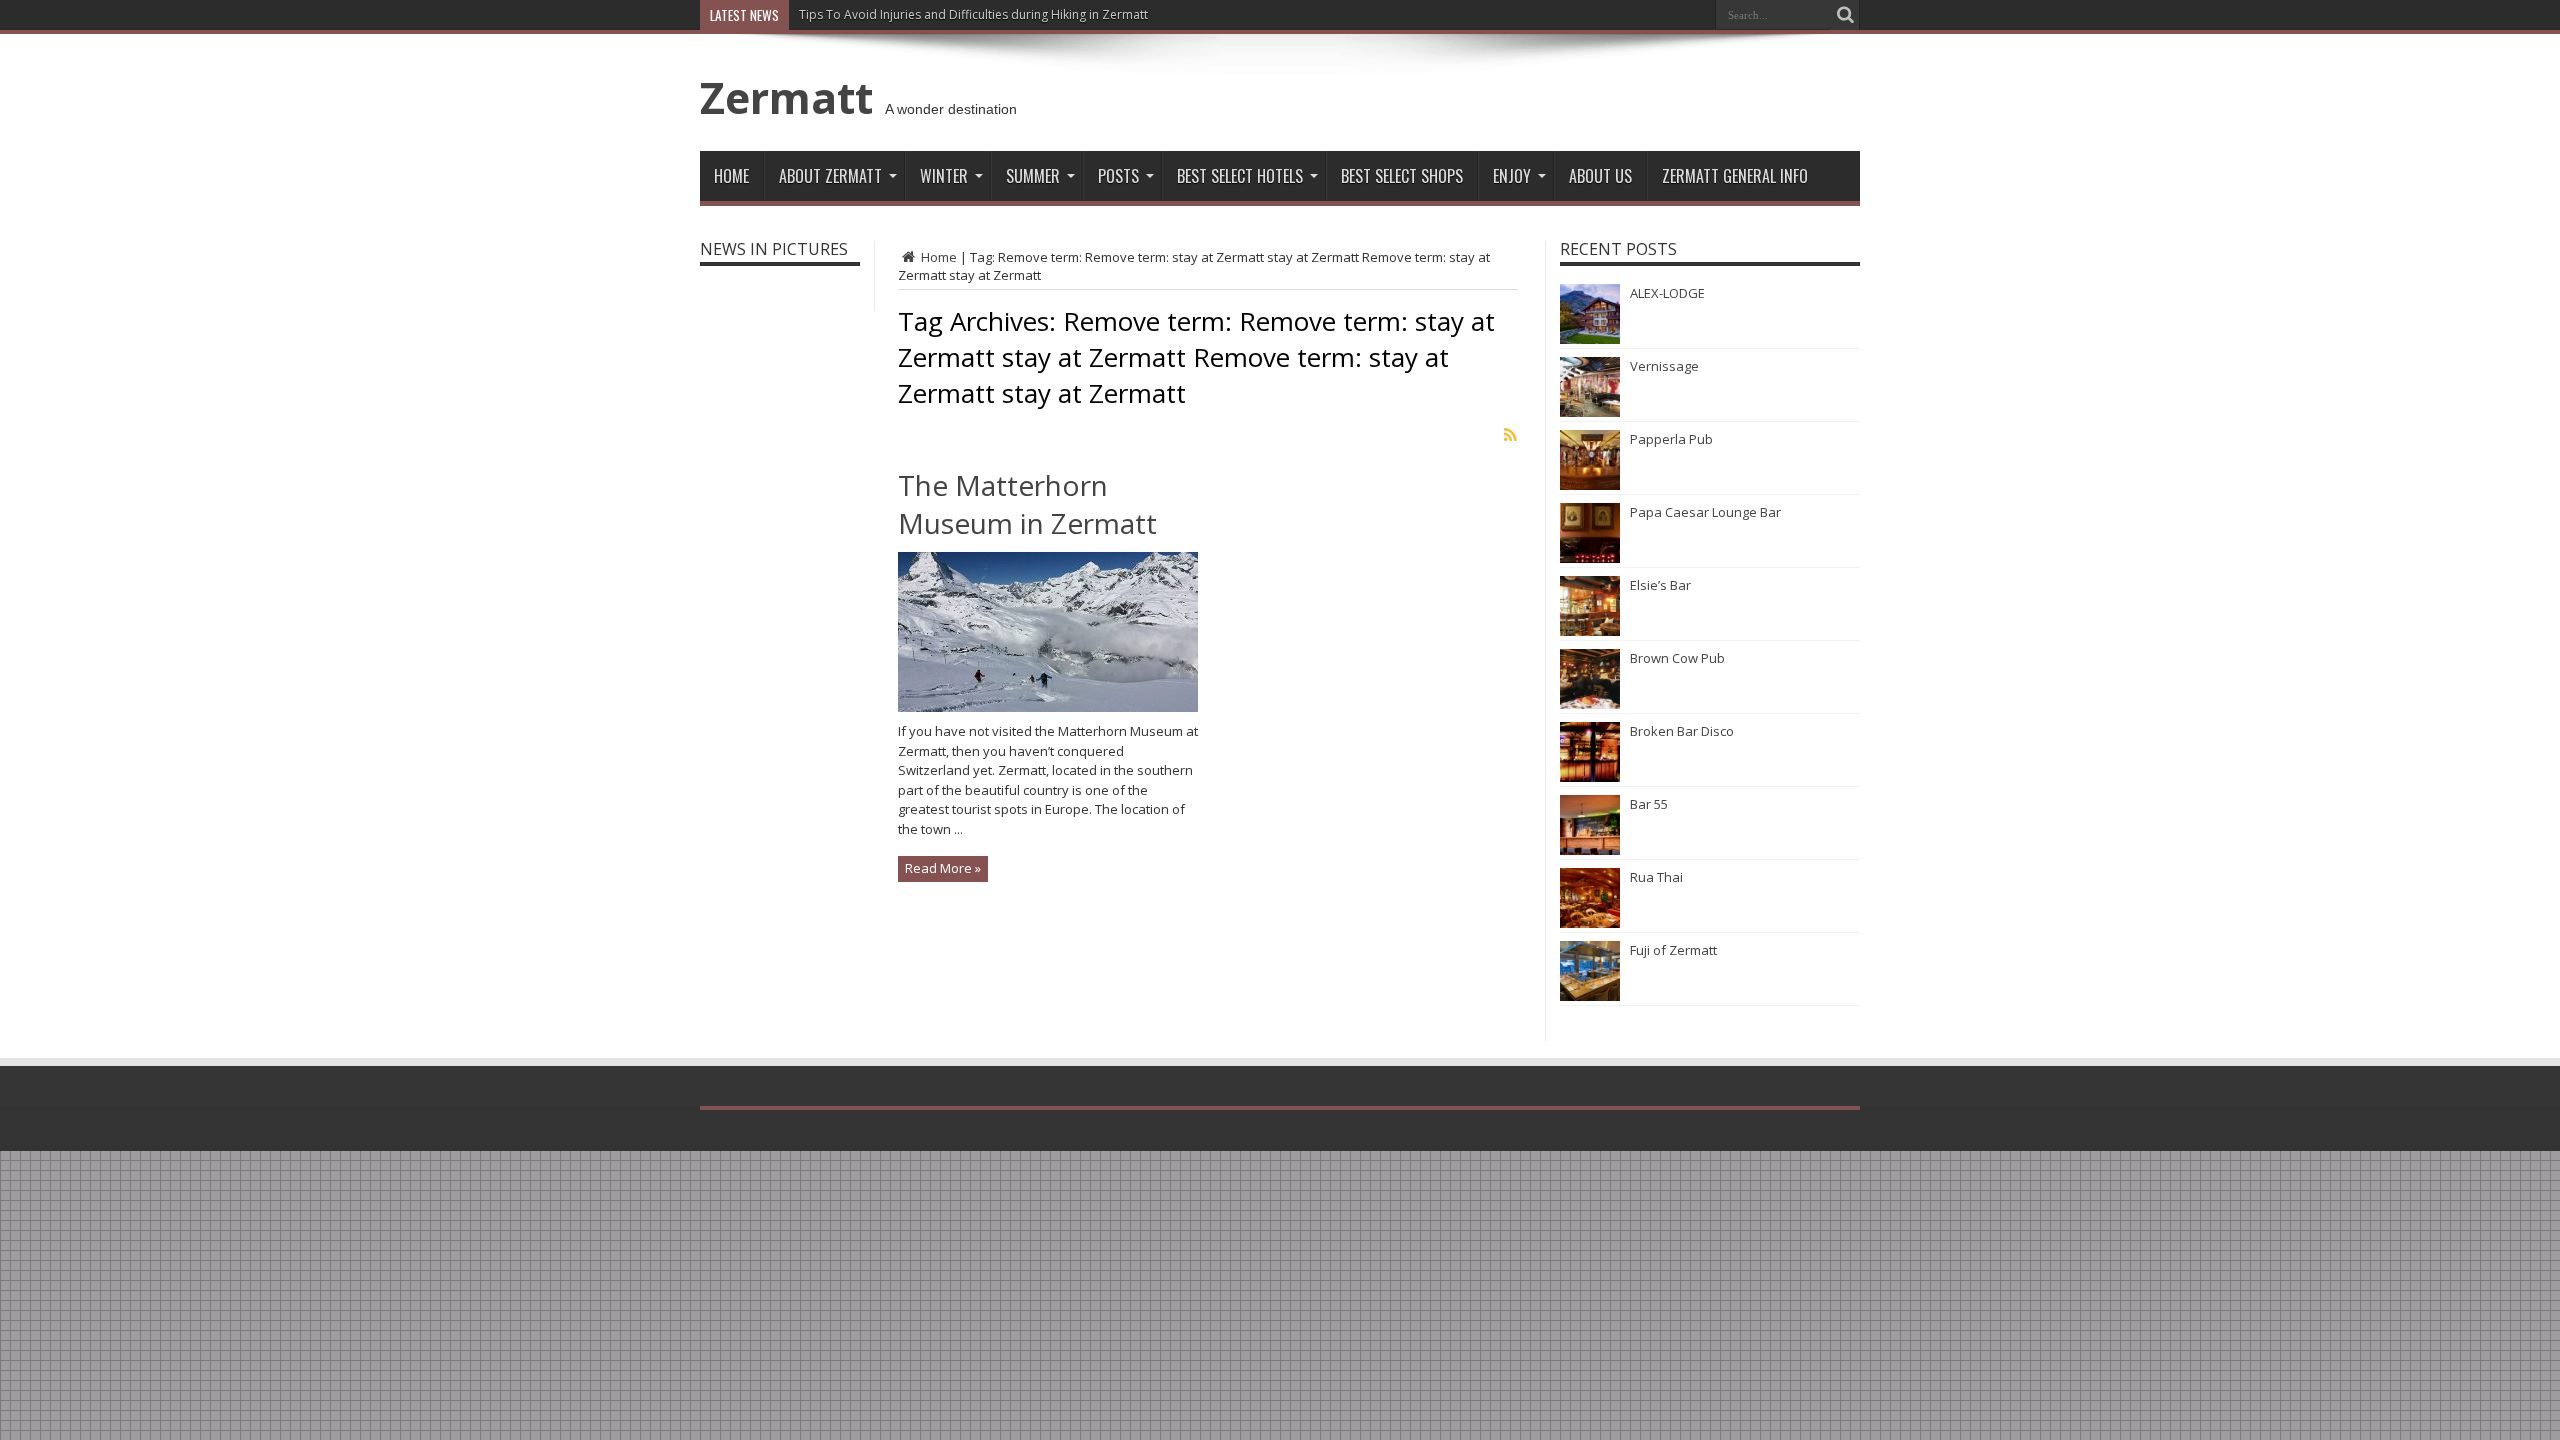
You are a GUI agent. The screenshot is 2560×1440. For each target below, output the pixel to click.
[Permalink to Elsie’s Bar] (1590, 631)
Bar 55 (1649, 804)
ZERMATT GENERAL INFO (1735, 176)
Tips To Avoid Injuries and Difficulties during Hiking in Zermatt (973, 14)
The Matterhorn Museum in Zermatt (1027, 504)
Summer (1033, 176)
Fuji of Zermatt (1673, 950)
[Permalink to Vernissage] (1590, 412)
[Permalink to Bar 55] (1590, 850)
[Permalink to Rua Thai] (1590, 923)
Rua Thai (1656, 877)
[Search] (1845, 15)
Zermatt (786, 97)
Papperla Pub (1671, 439)
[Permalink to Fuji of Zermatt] (1590, 996)
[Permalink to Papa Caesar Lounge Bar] (1590, 558)
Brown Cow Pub (1677, 658)
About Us (1600, 176)
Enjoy (1512, 176)
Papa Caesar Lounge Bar (1705, 512)
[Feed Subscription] (1510, 435)
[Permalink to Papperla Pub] (1590, 485)
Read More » (943, 868)
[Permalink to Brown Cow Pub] (1590, 704)
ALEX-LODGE (1667, 293)
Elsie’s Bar (1660, 585)
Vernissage (1664, 366)
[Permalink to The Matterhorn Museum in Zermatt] (1048, 707)
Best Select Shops (1402, 176)
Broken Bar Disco (1682, 731)
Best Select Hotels (1240, 176)
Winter (944, 176)
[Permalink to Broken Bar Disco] (1590, 777)
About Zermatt (830, 176)
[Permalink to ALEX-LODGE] (1590, 339)
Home (731, 176)
